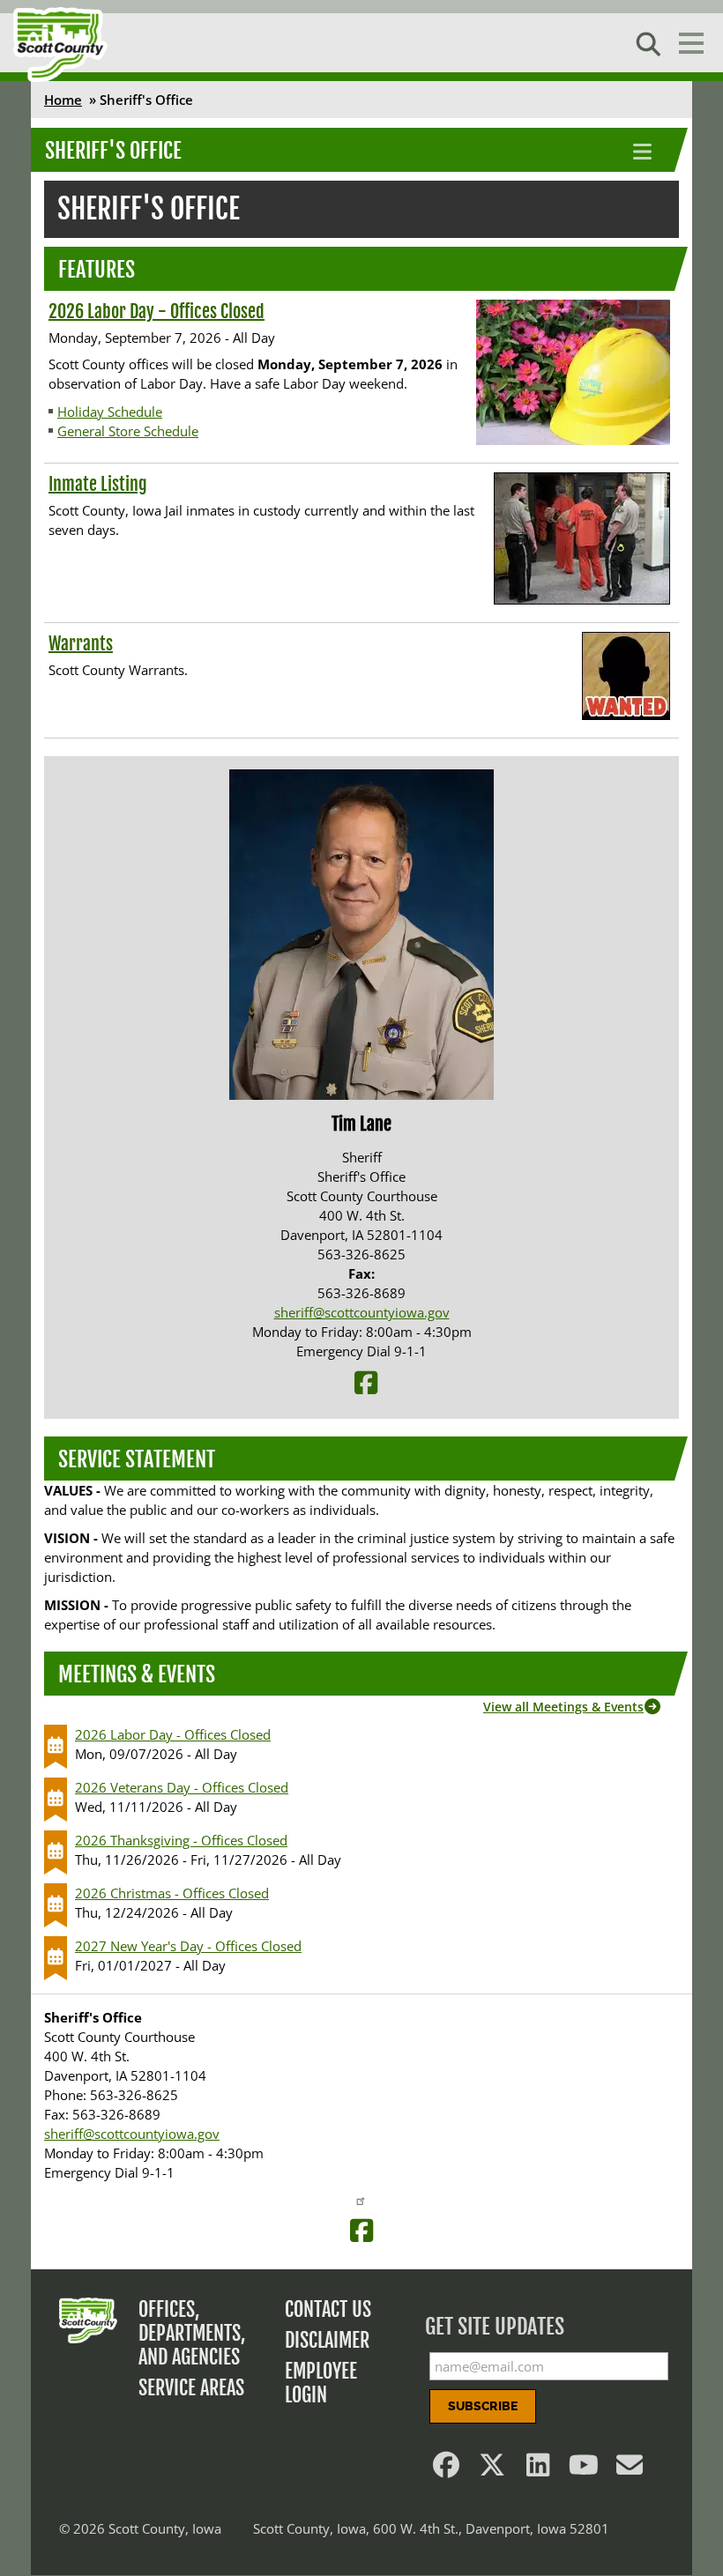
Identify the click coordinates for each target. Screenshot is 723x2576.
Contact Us (328, 2309)
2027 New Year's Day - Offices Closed (188, 1946)
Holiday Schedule (110, 412)
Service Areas (191, 2388)
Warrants (81, 644)
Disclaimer (327, 2340)
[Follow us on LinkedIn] (538, 2469)
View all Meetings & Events (563, 1707)
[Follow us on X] (492, 2469)
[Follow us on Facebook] (446, 2469)
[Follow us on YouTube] (584, 2469)
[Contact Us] (630, 2469)
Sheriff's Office (113, 151)
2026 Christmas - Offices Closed (172, 1893)
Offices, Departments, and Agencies (192, 2333)
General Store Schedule (128, 431)
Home (63, 100)
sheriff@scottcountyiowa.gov (362, 1312)
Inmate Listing (98, 484)
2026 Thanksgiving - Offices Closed (181, 1840)
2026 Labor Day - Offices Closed (157, 312)
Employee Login (321, 2383)
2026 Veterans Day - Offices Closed (182, 1787)
